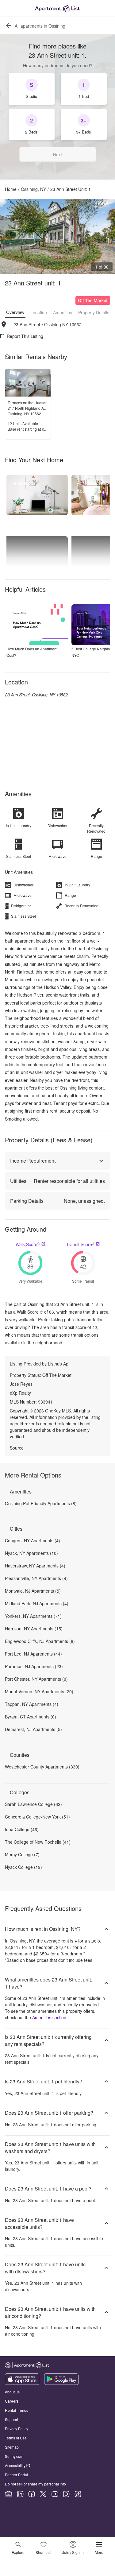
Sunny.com (14, 2456)
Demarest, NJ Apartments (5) (33, 1729)
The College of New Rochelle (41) (38, 1842)
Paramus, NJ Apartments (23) (34, 1666)
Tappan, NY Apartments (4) (32, 1704)
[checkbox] (32, 89)
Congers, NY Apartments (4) (33, 1540)
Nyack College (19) (23, 1867)
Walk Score (28, 1244)
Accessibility (15, 2465)
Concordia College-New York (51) (37, 1817)
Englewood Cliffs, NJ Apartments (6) (40, 1641)
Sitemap (12, 2447)
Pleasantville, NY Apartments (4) (36, 1578)
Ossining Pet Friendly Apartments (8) (41, 1503)
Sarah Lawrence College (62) (33, 1804)
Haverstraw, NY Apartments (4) (35, 1566)
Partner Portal (16, 2475)
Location (39, 312)
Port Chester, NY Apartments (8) (36, 1679)
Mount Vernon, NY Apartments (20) (39, 1691)
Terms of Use (16, 2438)
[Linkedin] (20, 2494)
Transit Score (80, 1244)
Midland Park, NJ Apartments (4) (37, 1603)
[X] (43, 2494)
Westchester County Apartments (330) (42, 1767)
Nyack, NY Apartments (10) (31, 1553)
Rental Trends (17, 2410)
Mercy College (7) (22, 1854)
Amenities (63, 312)
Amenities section (49, 2017)
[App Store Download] (22, 2383)
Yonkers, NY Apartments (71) (33, 1616)
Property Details (94, 312)
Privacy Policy (17, 2429)
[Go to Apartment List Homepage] (57, 8)
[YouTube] (55, 2494)
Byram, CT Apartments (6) (31, 1717)
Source (17, 1448)
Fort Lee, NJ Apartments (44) (33, 1654)
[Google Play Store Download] (61, 2383)
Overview (15, 312)
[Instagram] (66, 2494)
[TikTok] (78, 2494)
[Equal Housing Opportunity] (9, 2494)
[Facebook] (32, 2494)
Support (11, 2419)
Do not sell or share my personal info (35, 2484)
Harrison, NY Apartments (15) (34, 1629)
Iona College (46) (22, 1829)
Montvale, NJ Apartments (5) (33, 1591)
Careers (12, 2401)
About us (12, 2392)
